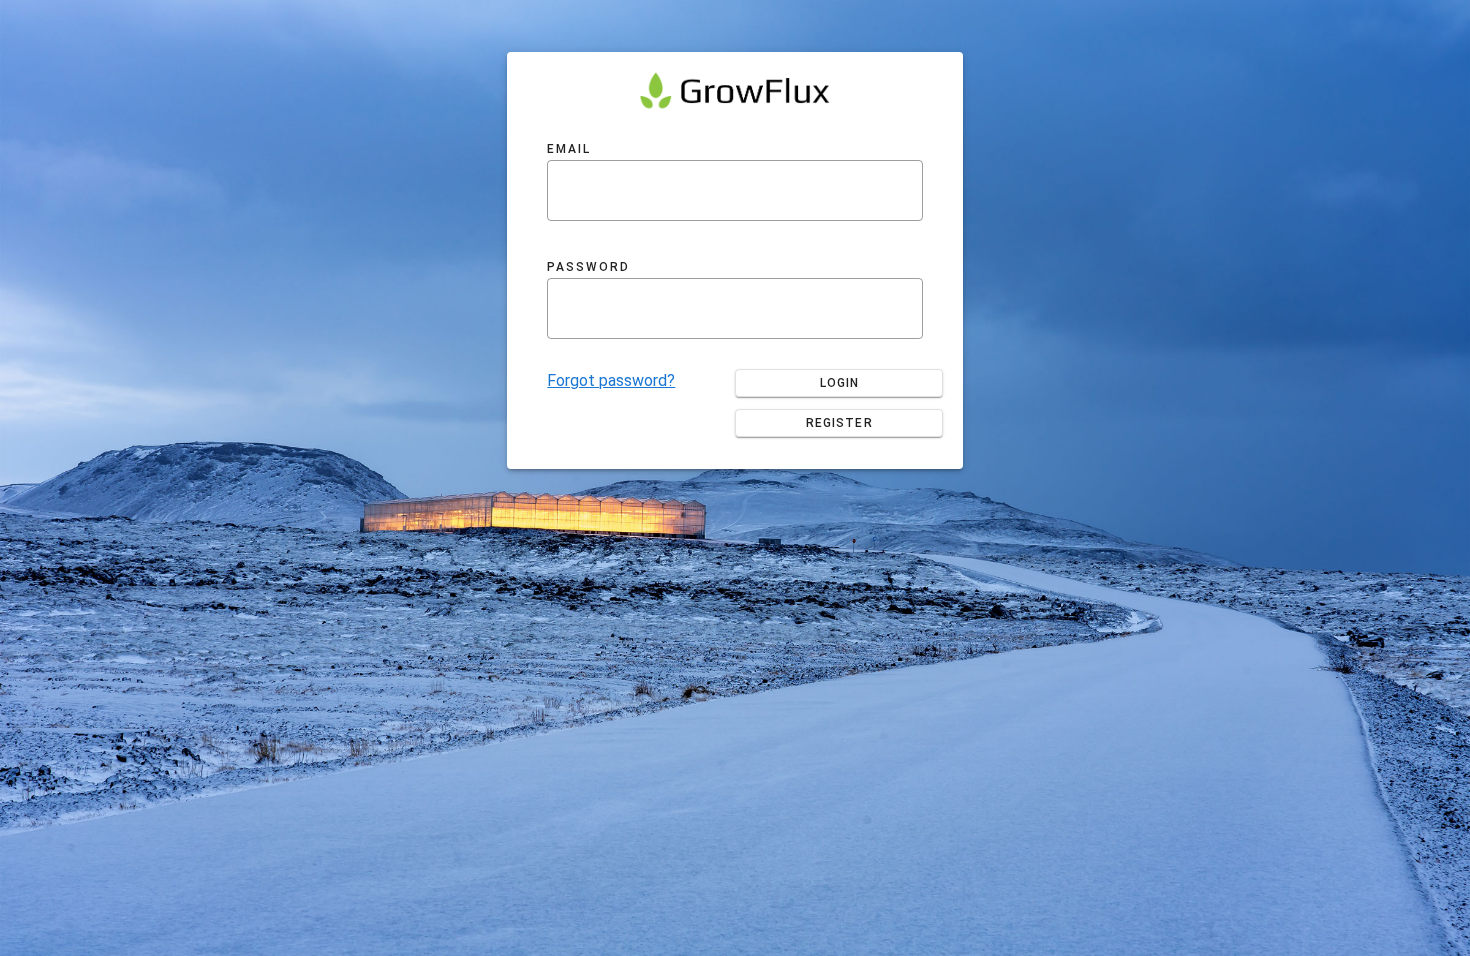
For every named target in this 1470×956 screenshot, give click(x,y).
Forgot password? (611, 380)
